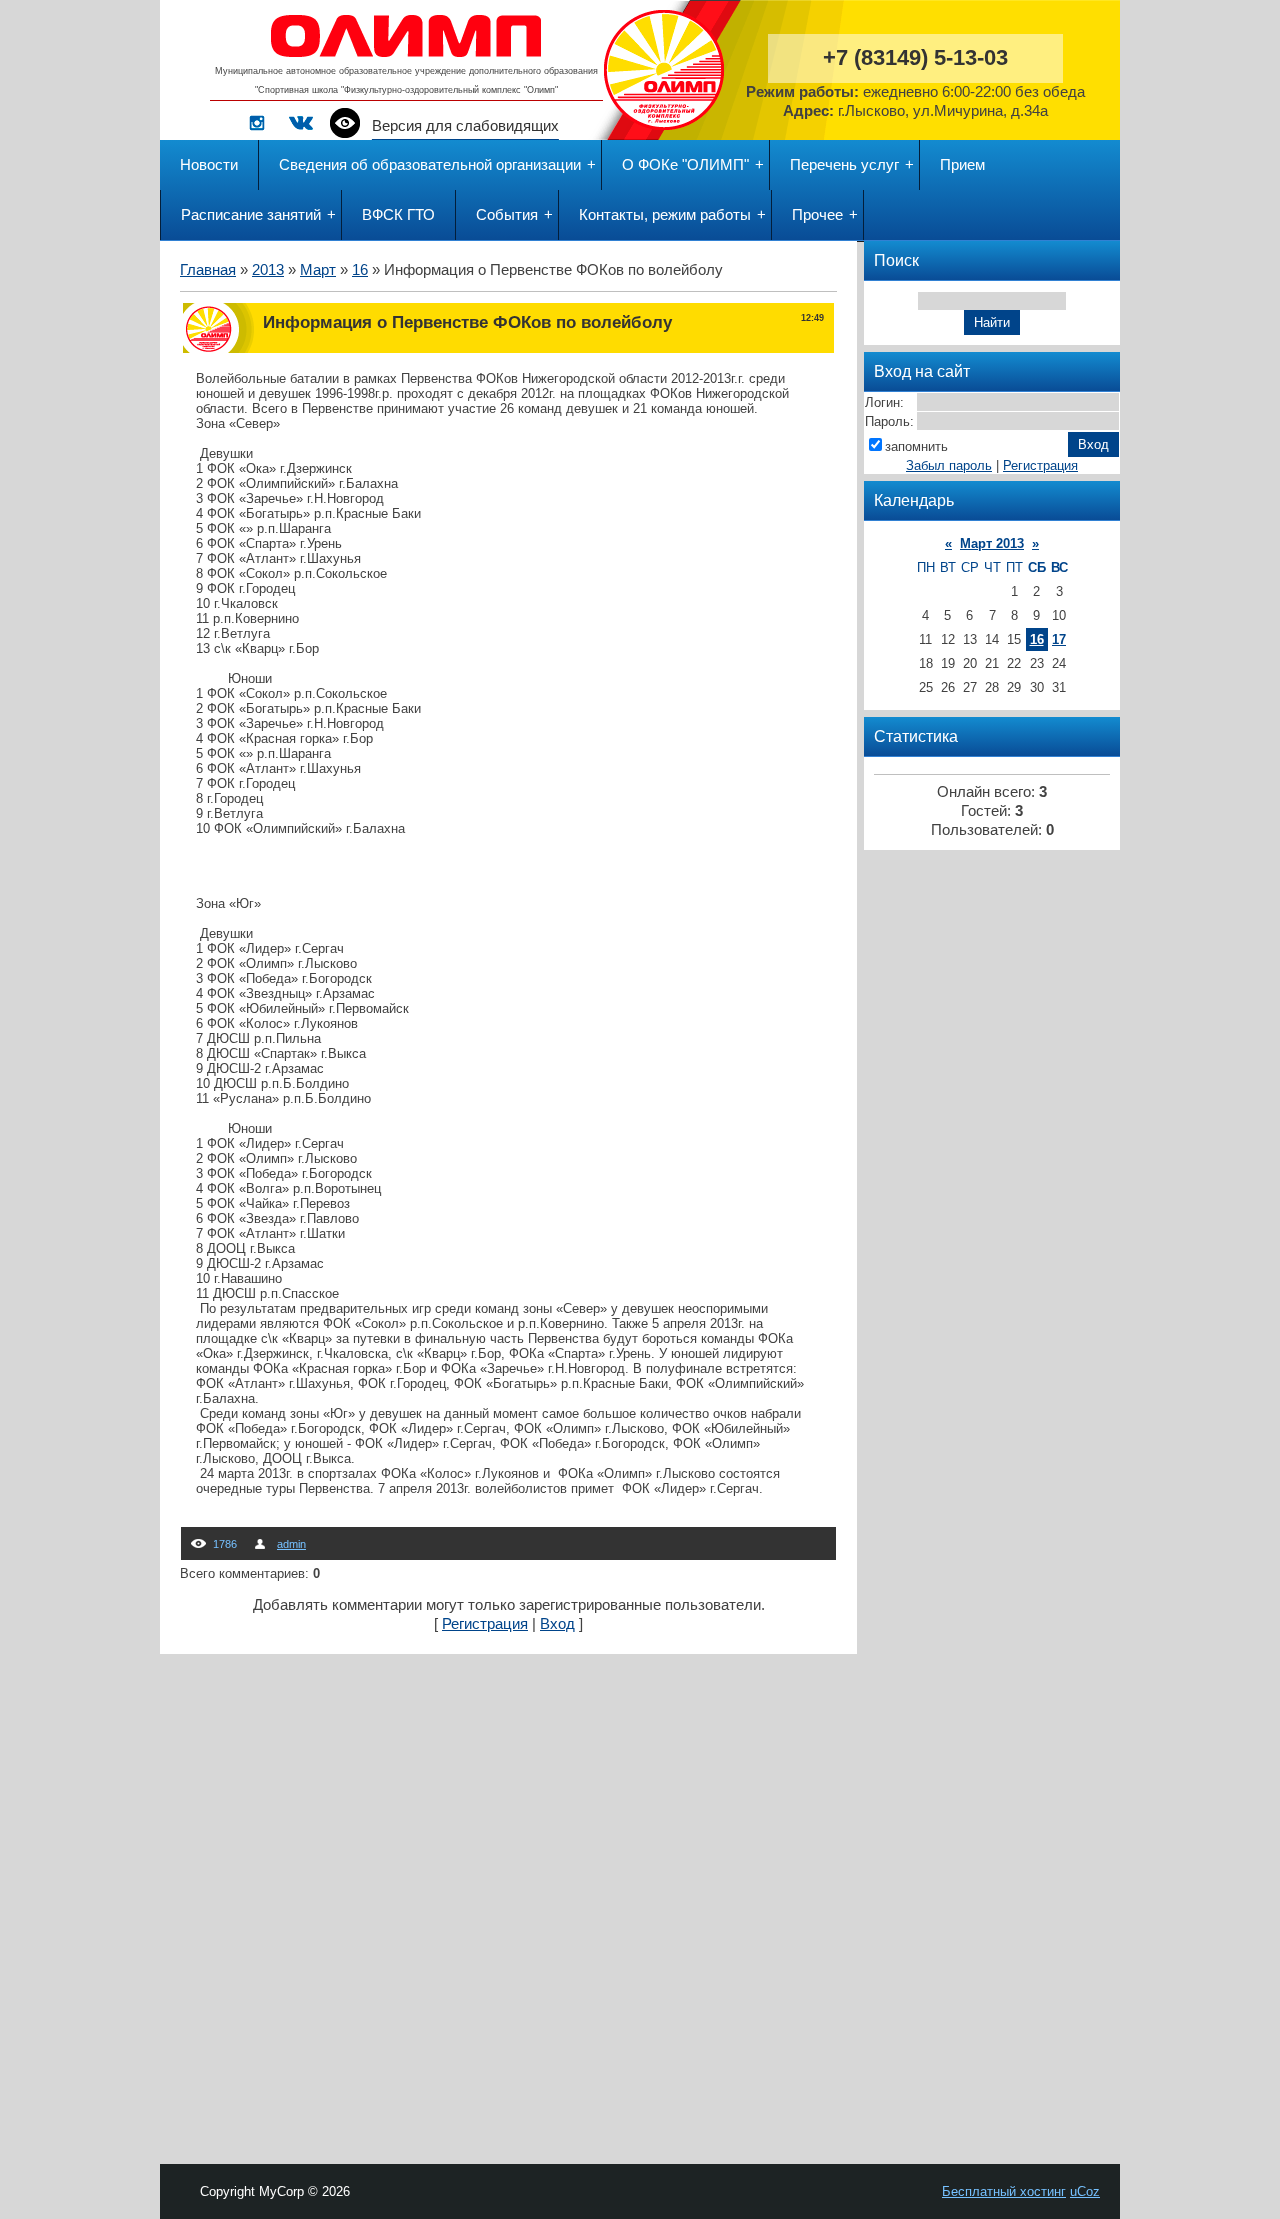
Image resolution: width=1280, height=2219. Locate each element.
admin (291, 1544)
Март (318, 270)
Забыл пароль (949, 465)
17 (1059, 639)
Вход (557, 1624)
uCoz (1085, 2191)
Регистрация (485, 1624)
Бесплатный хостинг (1004, 2191)
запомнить (916, 446)
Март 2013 (992, 543)
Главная (208, 270)
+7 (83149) (915, 57)
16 (360, 270)
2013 (268, 270)
